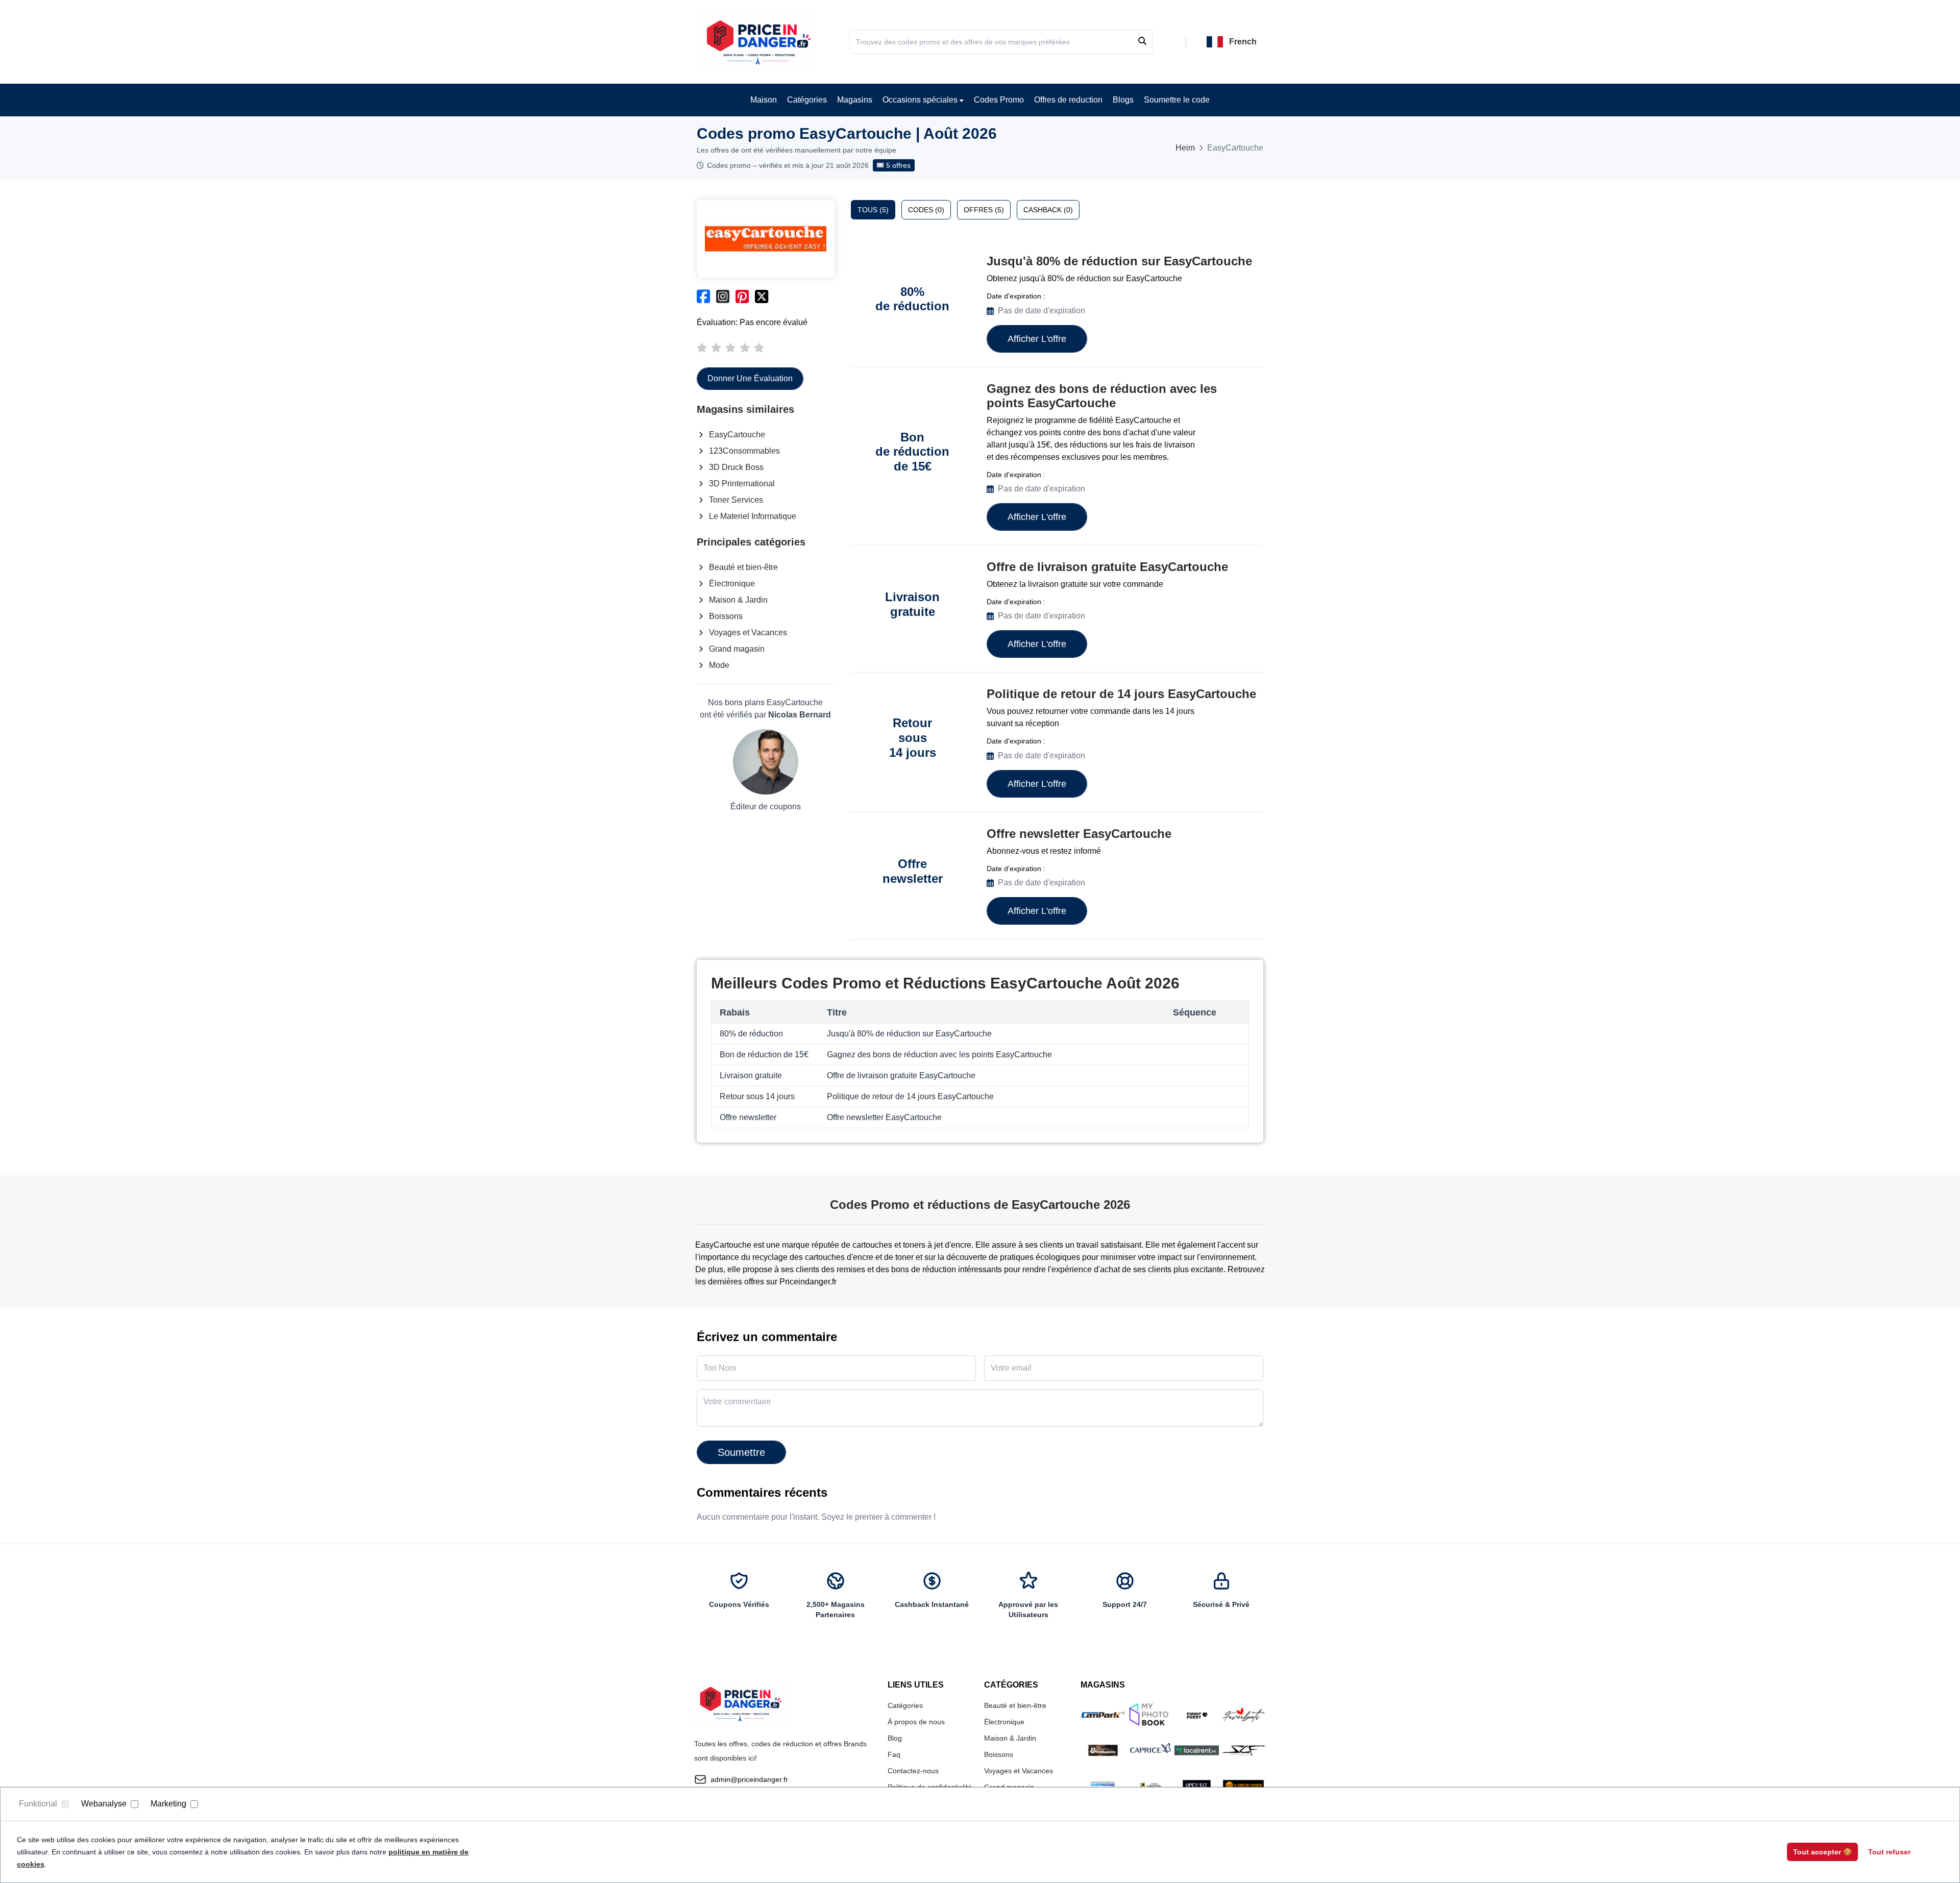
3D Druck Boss (736, 467)
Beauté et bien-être (743, 567)
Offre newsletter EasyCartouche (1079, 834)
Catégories (807, 100)
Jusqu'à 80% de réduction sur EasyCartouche (1119, 261)
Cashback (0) (1048, 210)
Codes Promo (999, 100)
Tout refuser (1889, 1852)
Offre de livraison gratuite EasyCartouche (1107, 567)
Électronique (732, 584)
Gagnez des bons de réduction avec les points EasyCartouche (1102, 396)
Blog (895, 1738)
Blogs (1123, 100)
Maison (764, 100)
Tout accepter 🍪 (1822, 1852)
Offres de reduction (1068, 100)
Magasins (855, 100)
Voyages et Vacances (748, 633)
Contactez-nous (913, 1771)
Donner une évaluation (750, 378)
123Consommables (744, 451)
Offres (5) (984, 210)
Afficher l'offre (1037, 339)
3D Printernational (742, 484)
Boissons (726, 616)
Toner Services (736, 500)
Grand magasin (737, 649)
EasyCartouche (737, 435)
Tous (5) (873, 210)
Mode (719, 665)
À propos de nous (916, 1722)
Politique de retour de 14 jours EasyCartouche (1121, 694)
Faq (894, 1754)
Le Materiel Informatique (753, 516)
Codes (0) (926, 210)
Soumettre (741, 1452)
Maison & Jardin (738, 600)
